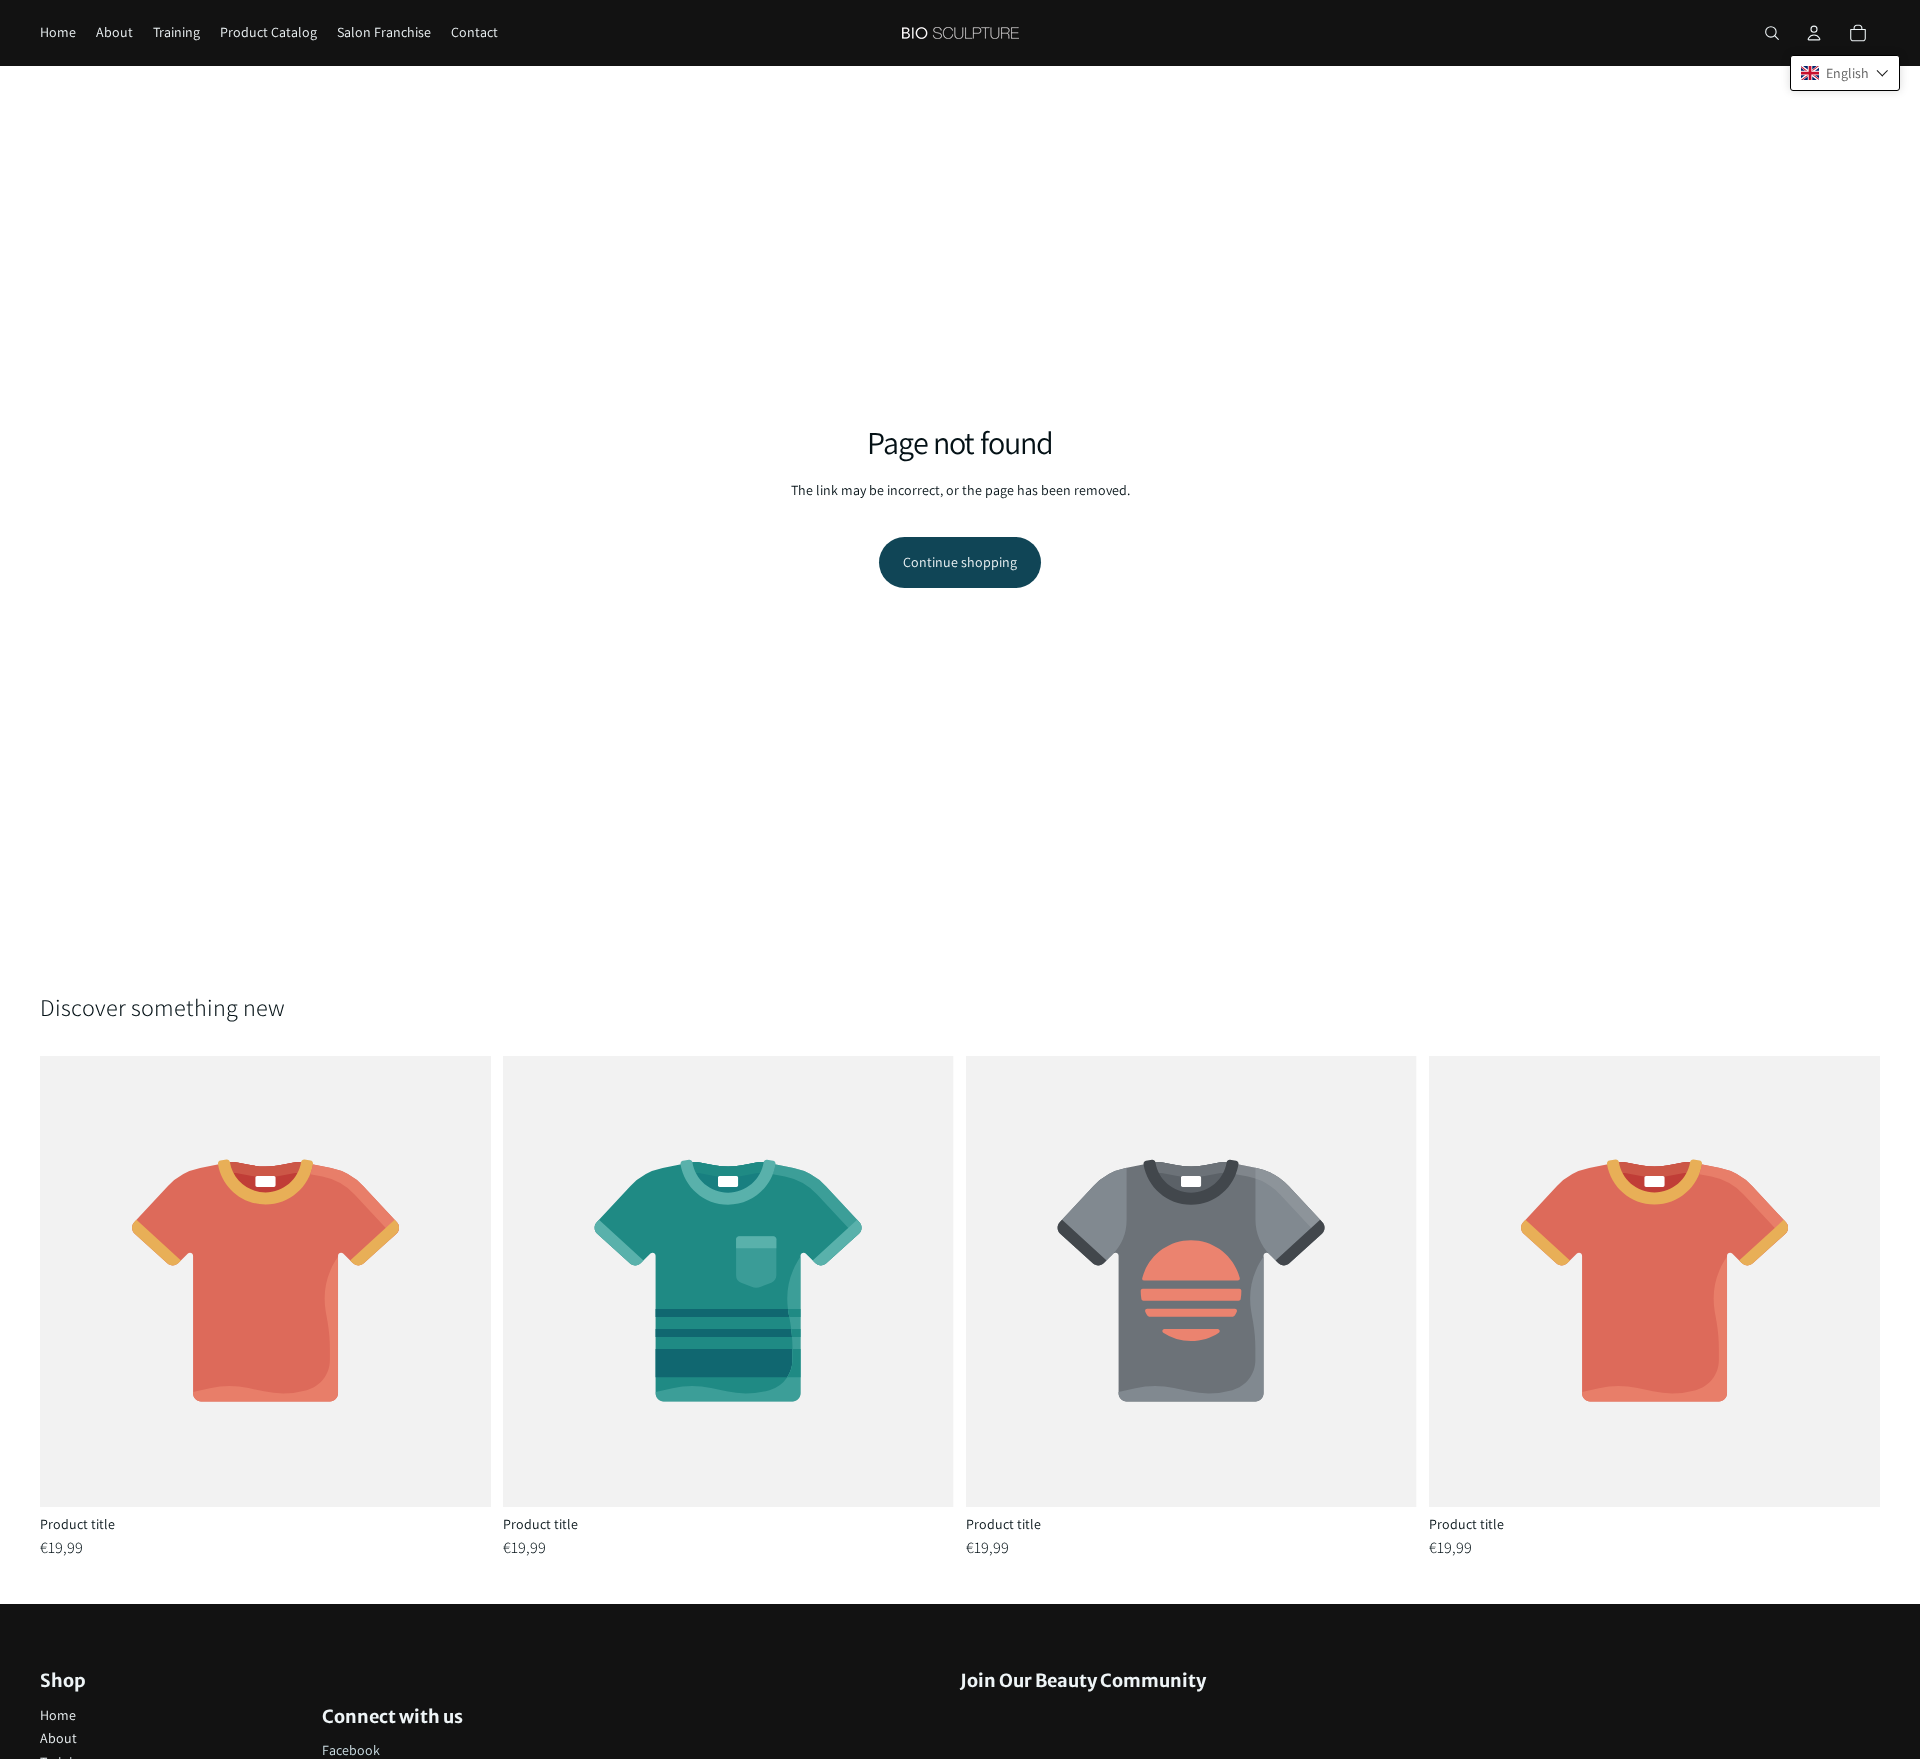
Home (58, 1715)
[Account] (1814, 33)
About (58, 1738)
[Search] (1772, 33)
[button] (1845, 73)
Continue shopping (960, 562)
